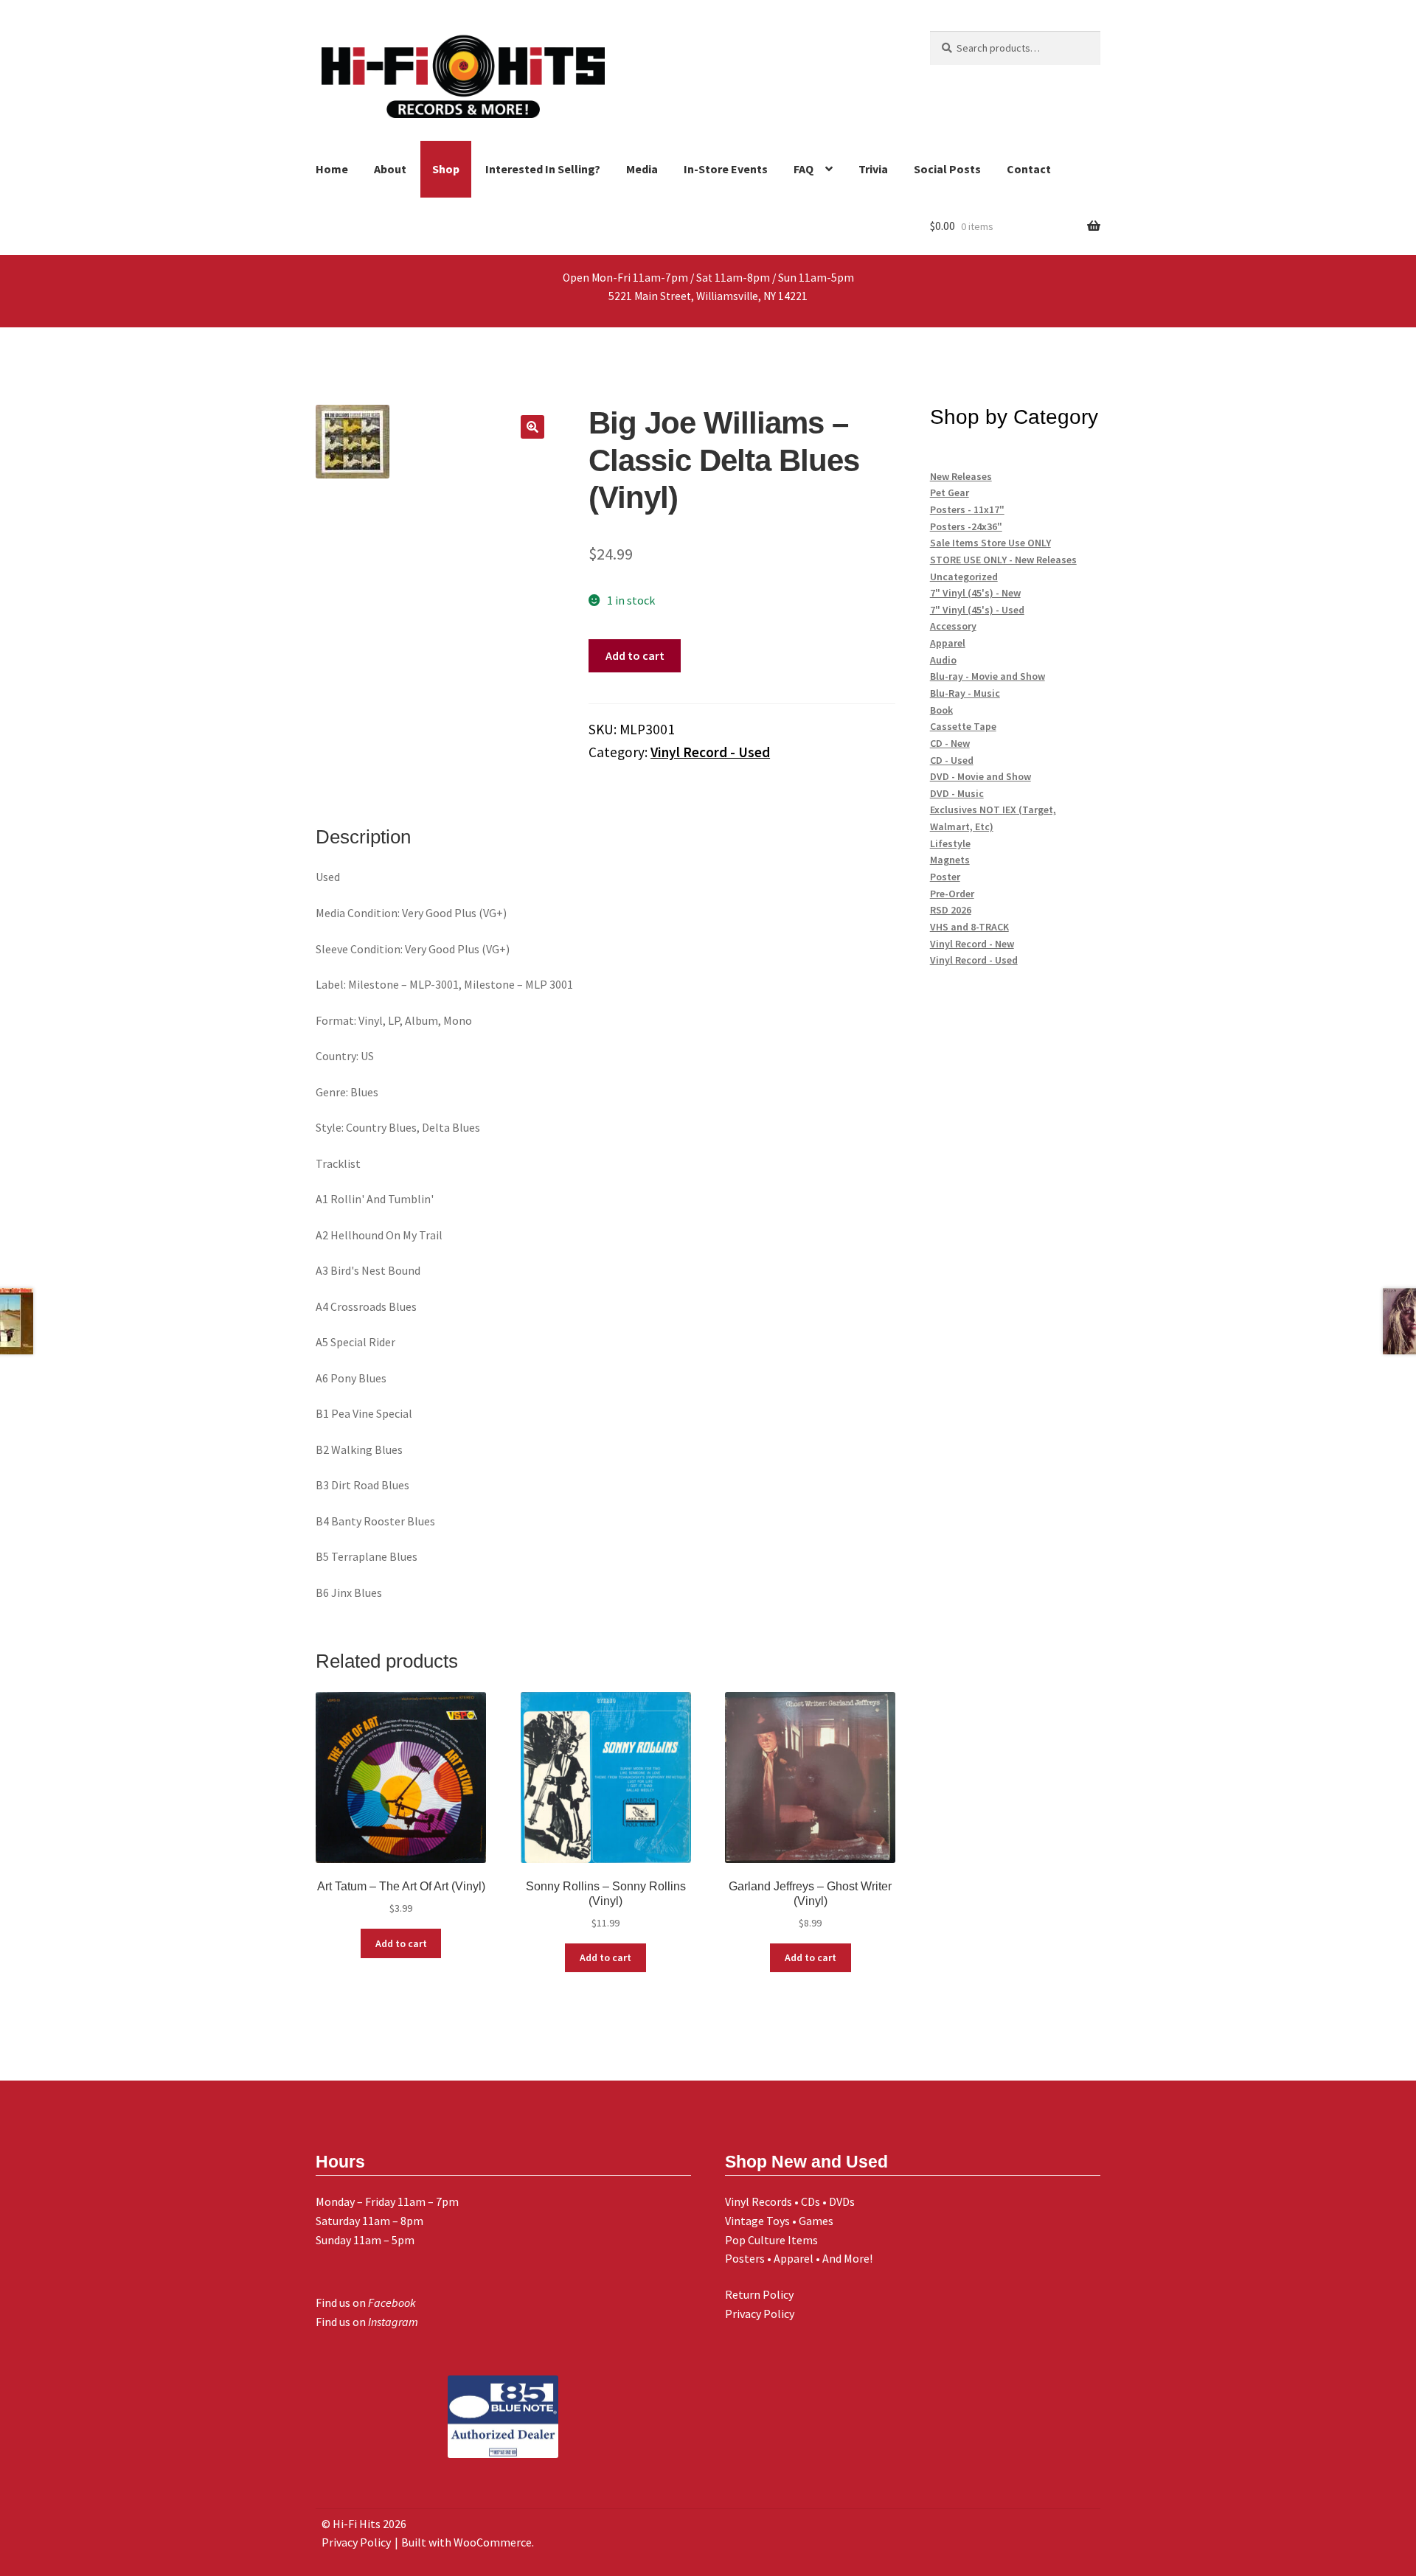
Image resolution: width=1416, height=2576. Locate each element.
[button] (532, 427)
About (390, 169)
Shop (446, 169)
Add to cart (635, 655)
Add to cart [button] (401, 1943)
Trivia (873, 169)
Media (642, 169)
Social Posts (947, 169)
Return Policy (759, 2294)
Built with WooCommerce (466, 2542)
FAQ (804, 169)
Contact (1029, 169)
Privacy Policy (760, 2314)
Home (332, 169)
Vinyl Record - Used (710, 752)
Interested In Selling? (543, 169)
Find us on (366, 2302)
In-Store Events (726, 169)
